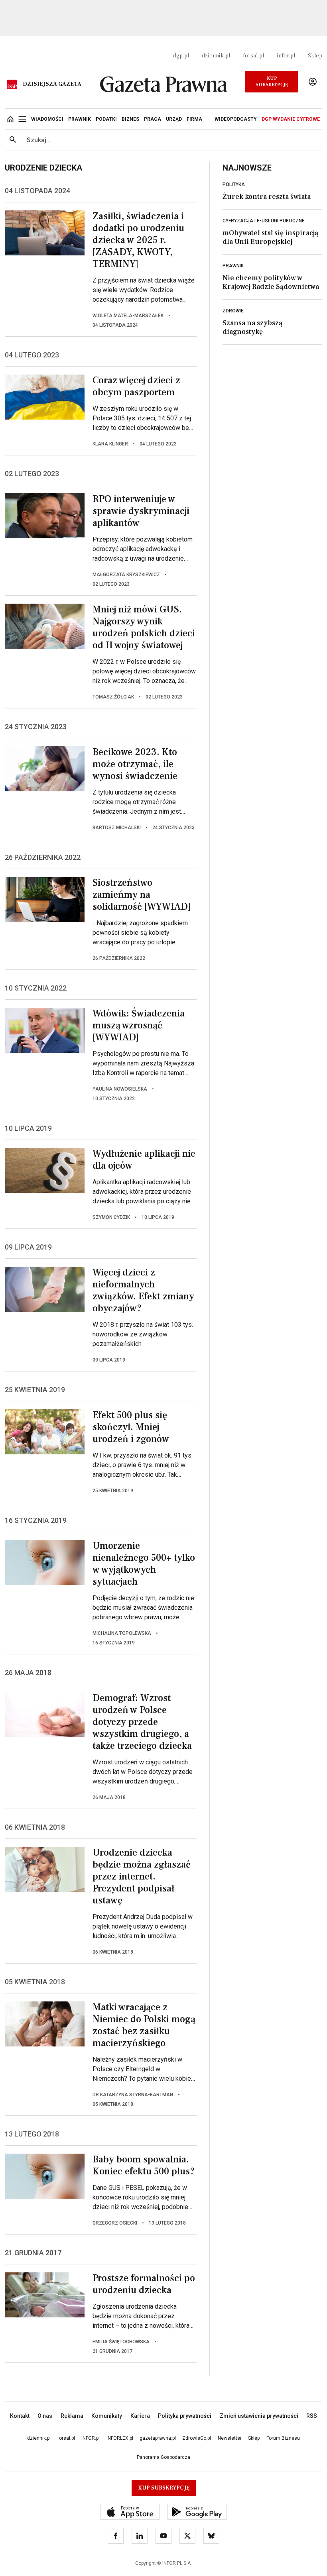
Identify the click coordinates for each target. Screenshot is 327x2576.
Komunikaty (107, 2416)
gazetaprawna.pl (158, 2438)
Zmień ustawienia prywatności (259, 2416)
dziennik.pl (216, 56)
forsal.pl (253, 56)
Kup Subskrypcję (272, 81)
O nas (45, 2416)
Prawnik (233, 266)
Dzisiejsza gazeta (52, 84)
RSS (312, 2416)
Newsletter (230, 2438)
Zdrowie (233, 311)
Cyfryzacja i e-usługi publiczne (264, 221)
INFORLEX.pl (120, 2438)
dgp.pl (181, 56)
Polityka (234, 184)
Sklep (315, 56)
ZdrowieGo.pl (197, 2438)
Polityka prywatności (185, 2416)
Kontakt (20, 2416)
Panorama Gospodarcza (163, 2457)
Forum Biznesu (283, 2438)
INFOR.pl (91, 2438)
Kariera (140, 2416)
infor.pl (286, 56)
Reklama (72, 2416)
